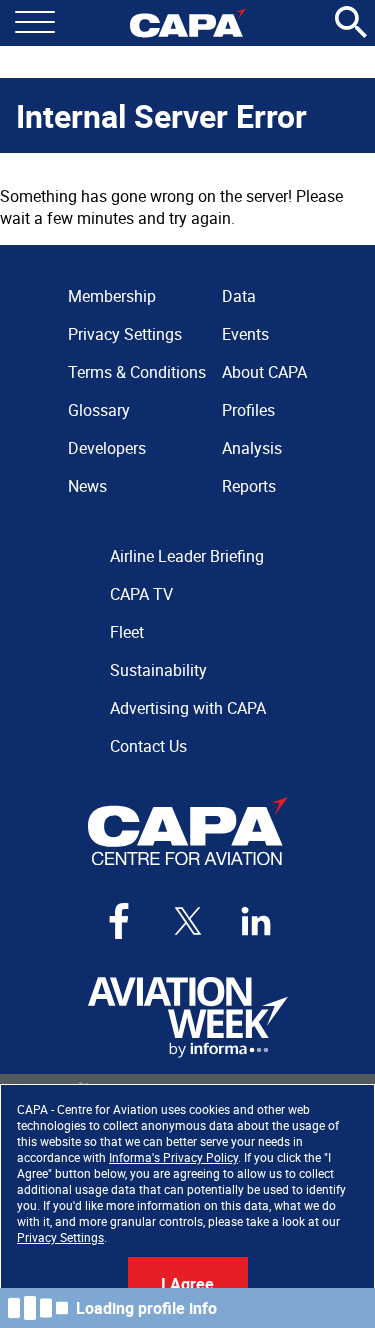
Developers (107, 448)
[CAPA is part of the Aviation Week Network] (188, 1017)
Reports (249, 486)
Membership (112, 296)
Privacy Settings (60, 1237)
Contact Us (148, 746)
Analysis (252, 448)
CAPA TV (141, 594)
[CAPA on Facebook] (119, 921)
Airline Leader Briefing (187, 556)
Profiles (248, 410)
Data (239, 296)
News (87, 486)
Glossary (99, 410)
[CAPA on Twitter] (188, 921)
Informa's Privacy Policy (173, 1157)
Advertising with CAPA (188, 708)
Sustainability (158, 670)
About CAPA (264, 372)
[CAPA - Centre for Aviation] (187, 23)
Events (245, 334)
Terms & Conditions (137, 372)
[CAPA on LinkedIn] (256, 921)
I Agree (187, 1284)
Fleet (127, 632)
